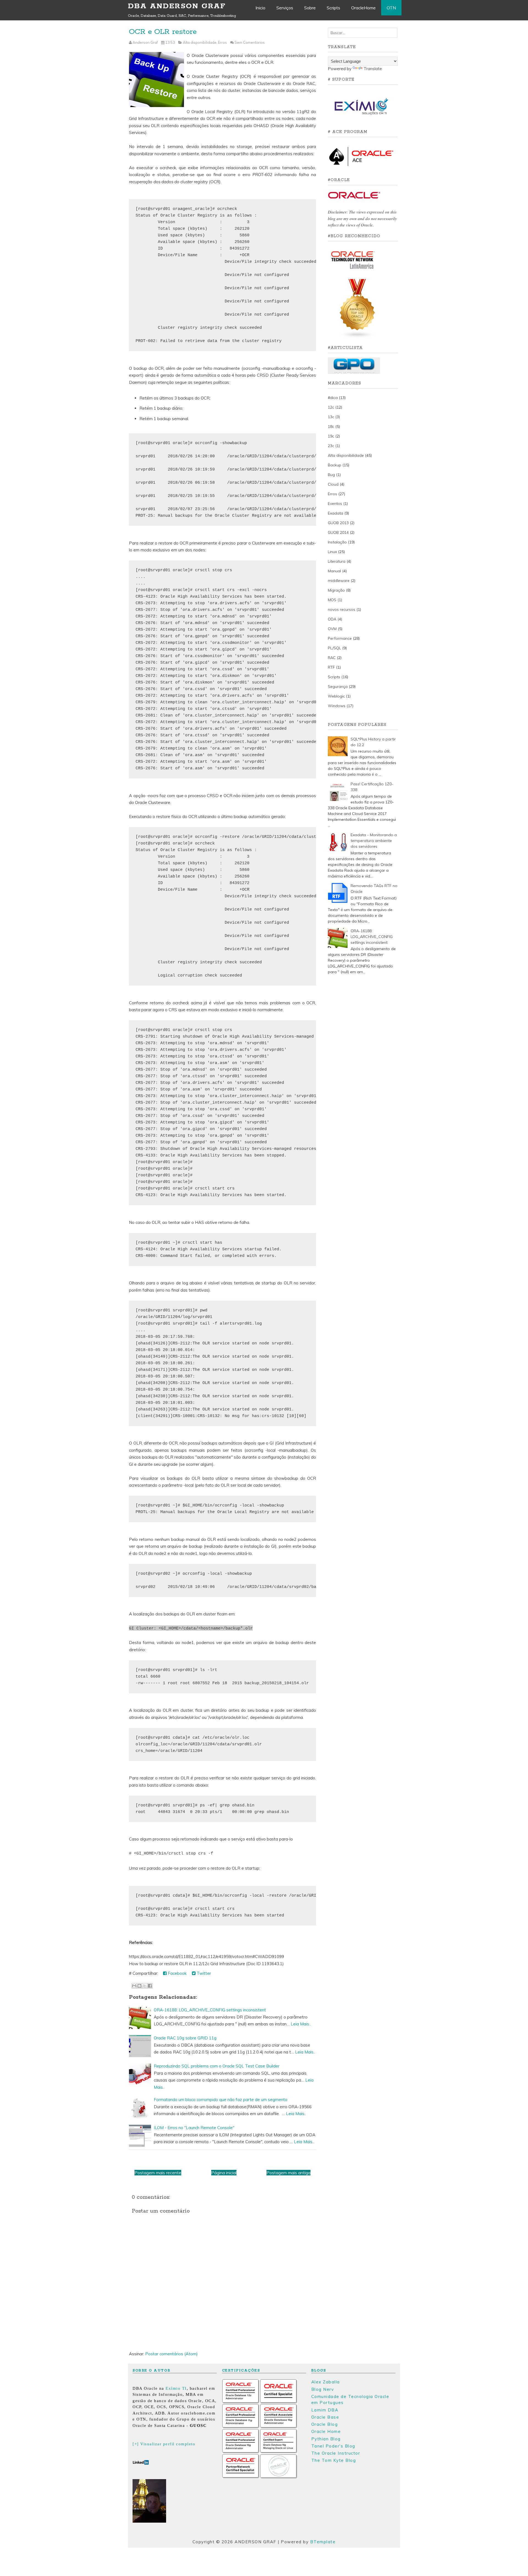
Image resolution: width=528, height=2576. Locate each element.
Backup (335, 465)
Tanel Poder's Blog (333, 2446)
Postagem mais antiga (288, 2173)
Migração (336, 590)
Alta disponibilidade (200, 42)
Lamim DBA (325, 2410)
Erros (222, 42)
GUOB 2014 (338, 532)
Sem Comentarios (250, 42)
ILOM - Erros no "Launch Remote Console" (194, 2128)
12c (331, 407)
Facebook (177, 1973)
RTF (331, 667)
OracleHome (363, 8)
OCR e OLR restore (163, 32)
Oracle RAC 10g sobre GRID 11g (185, 2038)
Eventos (335, 504)
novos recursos (342, 609)
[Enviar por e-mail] (134, 1986)
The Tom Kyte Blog (334, 2460)
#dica (333, 398)
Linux (332, 552)
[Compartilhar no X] (145, 1986)
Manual (334, 571)
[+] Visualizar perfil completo (164, 2444)
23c (331, 446)
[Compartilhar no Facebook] (150, 1986)
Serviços (285, 8)
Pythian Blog (326, 2439)
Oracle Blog (325, 2424)
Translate (373, 69)
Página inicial (224, 2173)
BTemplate (323, 2542)
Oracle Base (325, 2417)
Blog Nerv (323, 2389)
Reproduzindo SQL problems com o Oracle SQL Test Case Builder (217, 2066)
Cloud (333, 484)
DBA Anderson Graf (177, 6)
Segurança (338, 687)
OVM (332, 629)
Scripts (333, 8)
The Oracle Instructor (336, 2453)
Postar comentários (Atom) (171, 2354)
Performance (340, 638)
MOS (332, 600)
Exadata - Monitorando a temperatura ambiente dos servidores (374, 841)
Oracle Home (326, 2431)
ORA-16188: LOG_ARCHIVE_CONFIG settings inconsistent (210, 2010)
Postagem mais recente (158, 2173)
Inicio (260, 8)
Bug (331, 475)
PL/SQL (334, 648)
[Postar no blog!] (139, 1986)
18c (331, 426)
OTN (391, 8)
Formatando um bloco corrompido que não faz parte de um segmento (221, 2100)
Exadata (335, 513)
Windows (337, 706)
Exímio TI (176, 2388)
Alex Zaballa (326, 2382)
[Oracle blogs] (358, 337)
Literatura (337, 561)
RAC (332, 658)
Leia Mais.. (301, 2024)
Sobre (310, 8)
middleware (339, 581)
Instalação (337, 542)
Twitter (203, 1973)
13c (331, 417)
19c (331, 436)
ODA (332, 619)
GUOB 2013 (338, 523)
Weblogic (336, 696)
